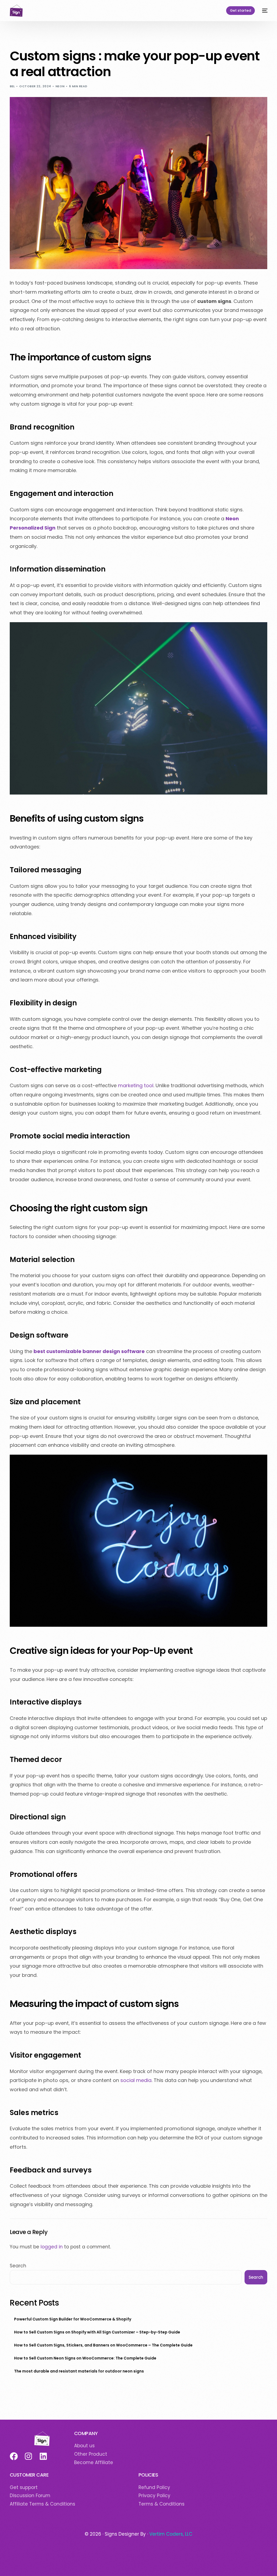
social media (136, 2080)
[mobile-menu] (264, 11)
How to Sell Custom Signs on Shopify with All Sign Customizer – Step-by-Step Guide (97, 2332)
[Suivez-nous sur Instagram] (28, 2456)
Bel (12, 86)
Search (18, 2266)
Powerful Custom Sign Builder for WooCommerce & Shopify (73, 2319)
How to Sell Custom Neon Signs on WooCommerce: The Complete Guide (85, 2358)
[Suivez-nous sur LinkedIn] (43, 2456)
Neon (60, 86)
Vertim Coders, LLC (171, 2534)
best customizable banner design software (89, 1351)
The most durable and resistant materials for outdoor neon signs (79, 2371)
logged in (52, 2247)
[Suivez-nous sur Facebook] (13, 2456)
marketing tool (136, 1085)
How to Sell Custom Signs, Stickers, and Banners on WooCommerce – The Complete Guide (103, 2345)
